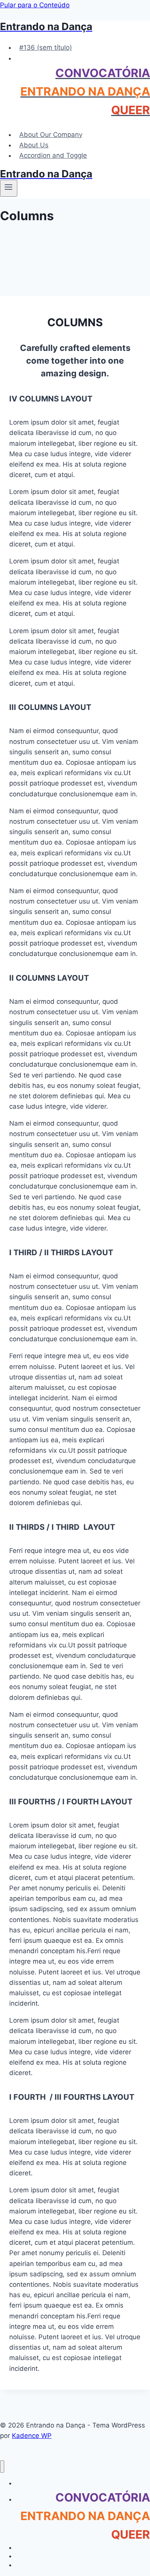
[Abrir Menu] (9, 188)
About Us (34, 145)
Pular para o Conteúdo (35, 5)
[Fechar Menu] (2, 2467)
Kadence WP (32, 2436)
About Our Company (51, 135)
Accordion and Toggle (53, 155)
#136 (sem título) (46, 47)
